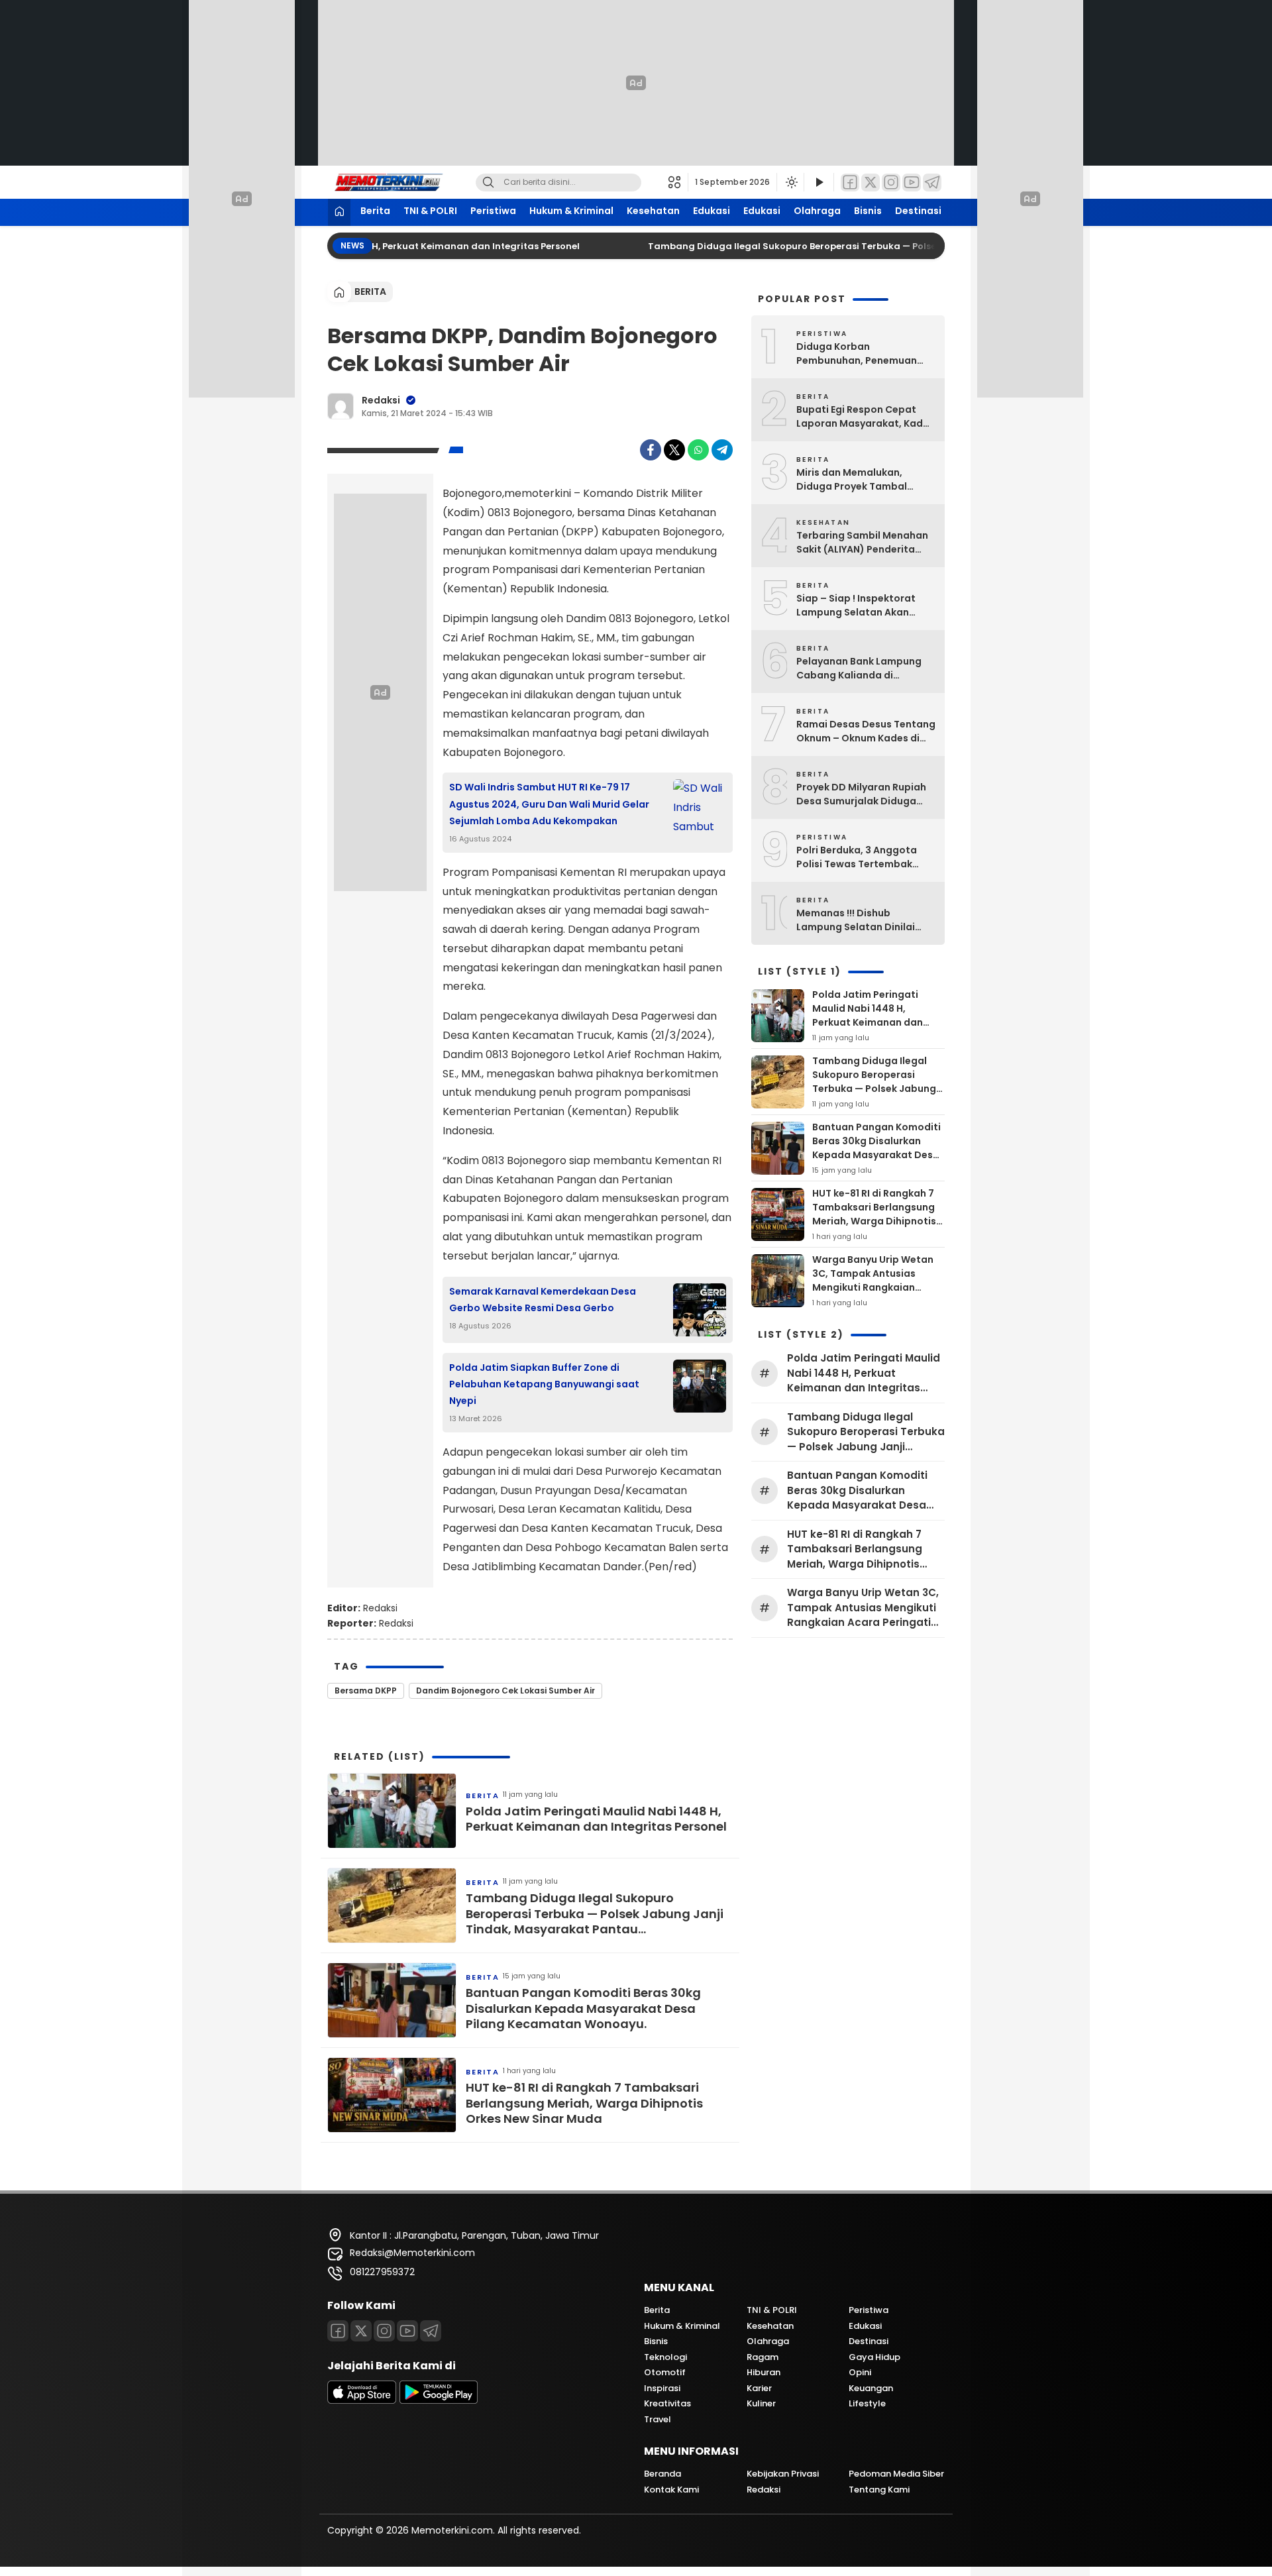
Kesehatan (653, 211)
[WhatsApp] (698, 450)
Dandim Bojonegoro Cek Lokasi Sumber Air (505, 1690)
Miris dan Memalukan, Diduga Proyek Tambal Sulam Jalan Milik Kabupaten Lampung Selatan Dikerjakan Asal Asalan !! (854, 480)
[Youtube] (407, 2331)
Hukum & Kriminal (571, 211)
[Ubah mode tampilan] (790, 182)
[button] (678, 182)
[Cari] (488, 183)
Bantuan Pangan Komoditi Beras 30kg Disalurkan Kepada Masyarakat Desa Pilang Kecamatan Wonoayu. (583, 2008)
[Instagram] (891, 183)
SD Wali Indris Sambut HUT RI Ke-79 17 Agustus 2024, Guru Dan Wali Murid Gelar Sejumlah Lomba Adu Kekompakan (549, 804)
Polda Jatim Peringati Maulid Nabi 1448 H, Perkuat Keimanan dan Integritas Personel (374, 246)
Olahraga (817, 211)
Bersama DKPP (366, 1690)
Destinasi (918, 211)
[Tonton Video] (819, 183)
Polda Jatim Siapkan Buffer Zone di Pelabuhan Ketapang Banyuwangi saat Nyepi (544, 1384)
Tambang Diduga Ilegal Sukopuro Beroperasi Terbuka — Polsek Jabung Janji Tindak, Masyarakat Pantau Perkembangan (922, 246)
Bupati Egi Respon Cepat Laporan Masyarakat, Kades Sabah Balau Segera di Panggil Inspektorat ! (865, 417)
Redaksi (381, 400)
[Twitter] (871, 183)
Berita (375, 211)
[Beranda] (339, 212)
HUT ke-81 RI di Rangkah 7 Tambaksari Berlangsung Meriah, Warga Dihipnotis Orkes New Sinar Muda (584, 2103)
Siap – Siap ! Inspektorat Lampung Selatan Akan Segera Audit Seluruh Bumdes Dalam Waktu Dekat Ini (866, 606)
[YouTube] (912, 183)
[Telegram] (932, 183)
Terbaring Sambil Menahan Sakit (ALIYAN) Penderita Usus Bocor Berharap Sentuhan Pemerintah (862, 543)
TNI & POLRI (430, 211)
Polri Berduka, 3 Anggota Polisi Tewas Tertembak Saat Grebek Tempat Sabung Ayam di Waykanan (863, 857)
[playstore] (439, 2400)
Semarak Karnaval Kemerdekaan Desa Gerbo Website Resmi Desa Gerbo (543, 1300)
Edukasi (712, 211)
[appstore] (362, 2400)
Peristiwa (493, 211)
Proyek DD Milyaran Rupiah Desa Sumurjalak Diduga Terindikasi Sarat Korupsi (861, 794)
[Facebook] (850, 183)
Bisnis (868, 211)
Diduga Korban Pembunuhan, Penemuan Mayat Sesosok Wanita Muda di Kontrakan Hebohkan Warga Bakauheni (865, 354)
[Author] (341, 406)
